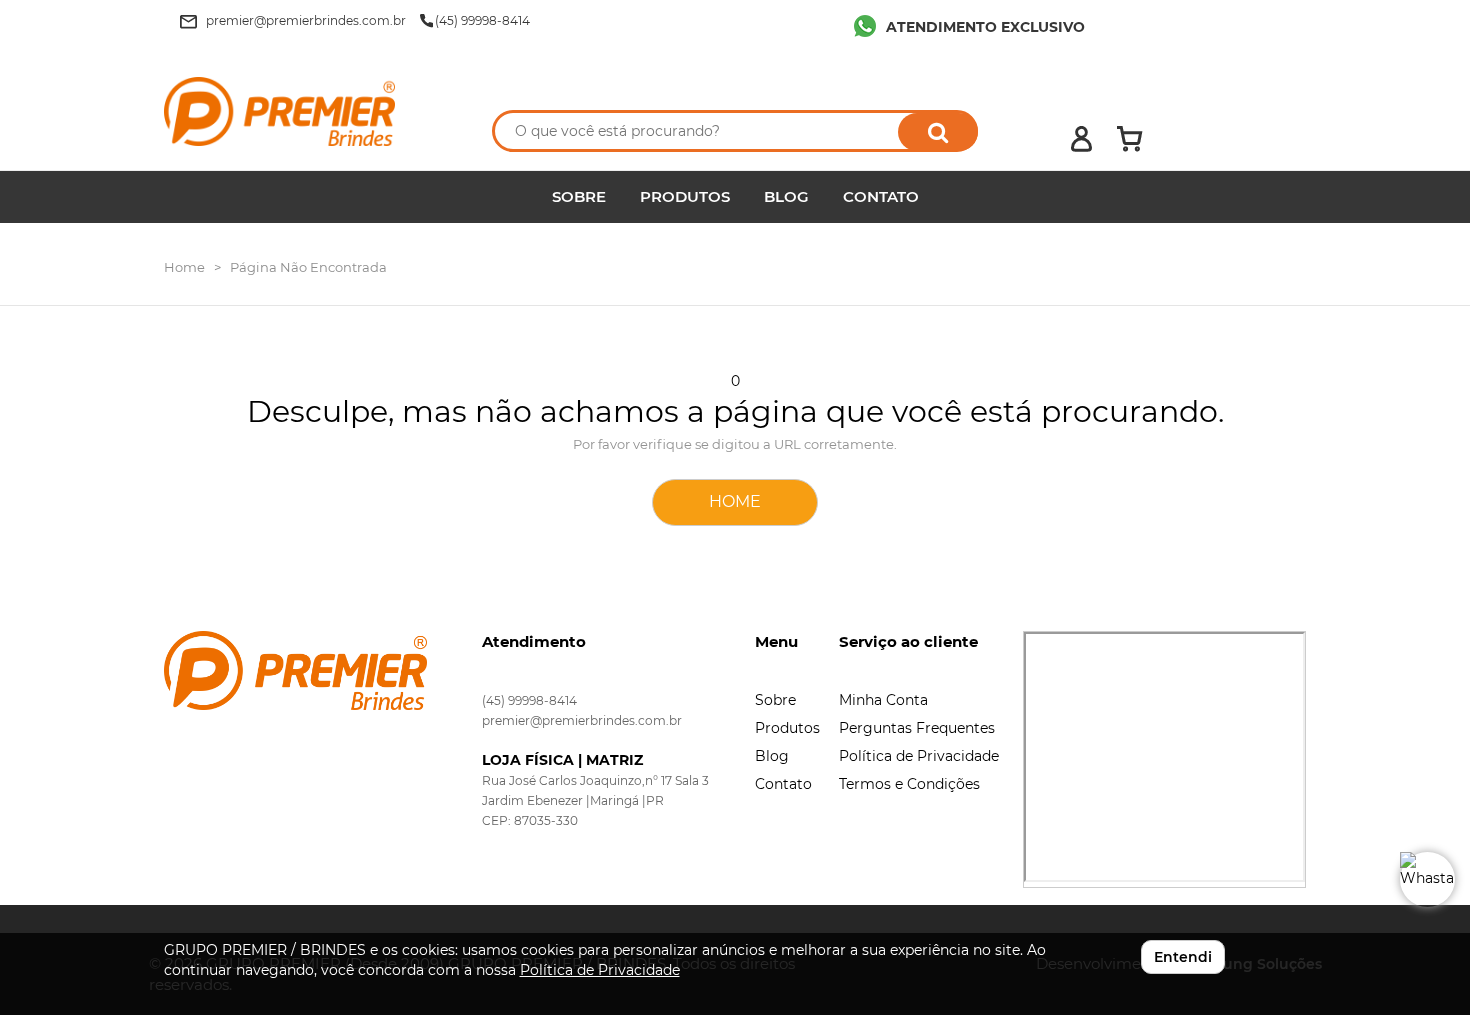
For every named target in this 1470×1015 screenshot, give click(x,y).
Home (184, 267)
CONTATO (881, 196)
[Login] (1081, 139)
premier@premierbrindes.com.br (582, 720)
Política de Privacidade (919, 756)
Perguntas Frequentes (917, 728)
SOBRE (579, 196)
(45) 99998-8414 (529, 700)
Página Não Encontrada (308, 267)
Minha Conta (883, 700)
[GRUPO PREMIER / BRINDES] (307, 111)
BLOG (786, 196)
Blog (772, 756)
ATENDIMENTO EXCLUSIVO (985, 27)
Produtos (787, 728)
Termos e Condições (909, 784)
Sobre (775, 700)
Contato (783, 784)
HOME (735, 501)
